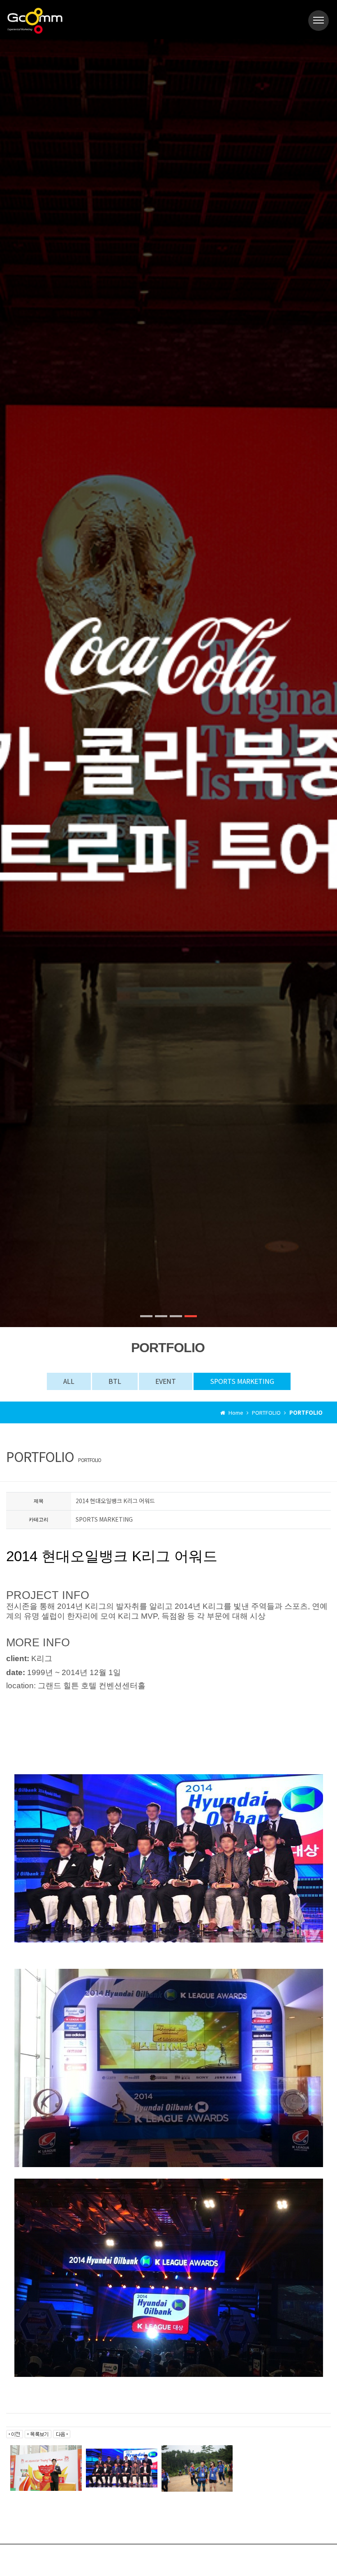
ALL (69, 1381)
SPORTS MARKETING (242, 1381)
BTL (115, 1381)
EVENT (166, 1381)
